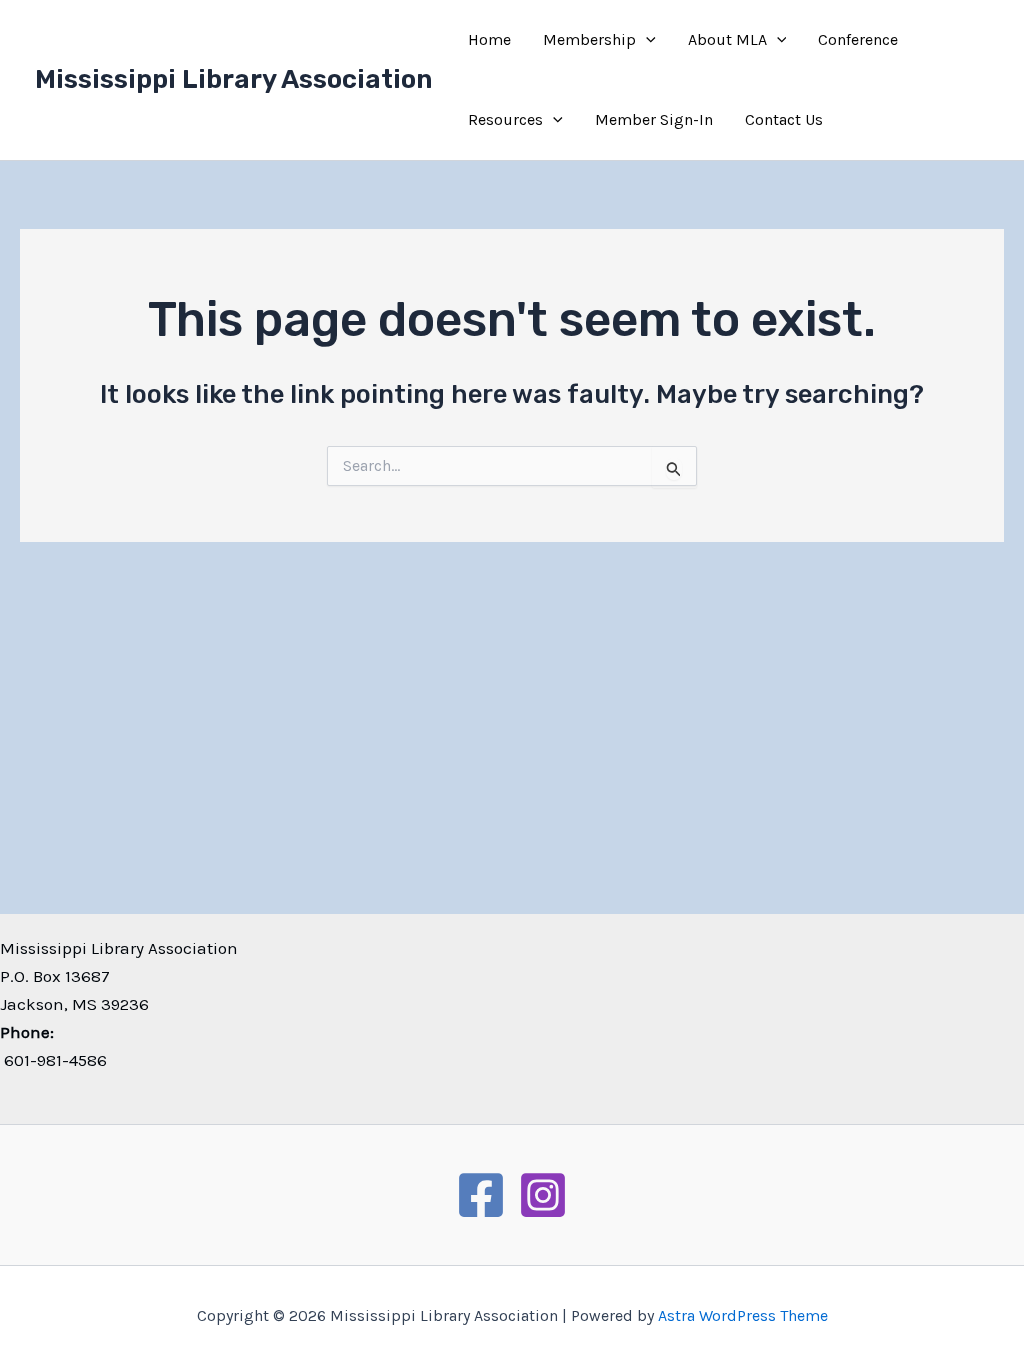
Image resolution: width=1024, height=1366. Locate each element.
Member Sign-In (654, 119)
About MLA (727, 39)
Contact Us (784, 119)
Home (489, 39)
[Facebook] (481, 1195)
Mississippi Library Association (233, 79)
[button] (646, 40)
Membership (589, 39)
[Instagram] (543, 1195)
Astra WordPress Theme (743, 1315)
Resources (505, 119)
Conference (858, 39)
